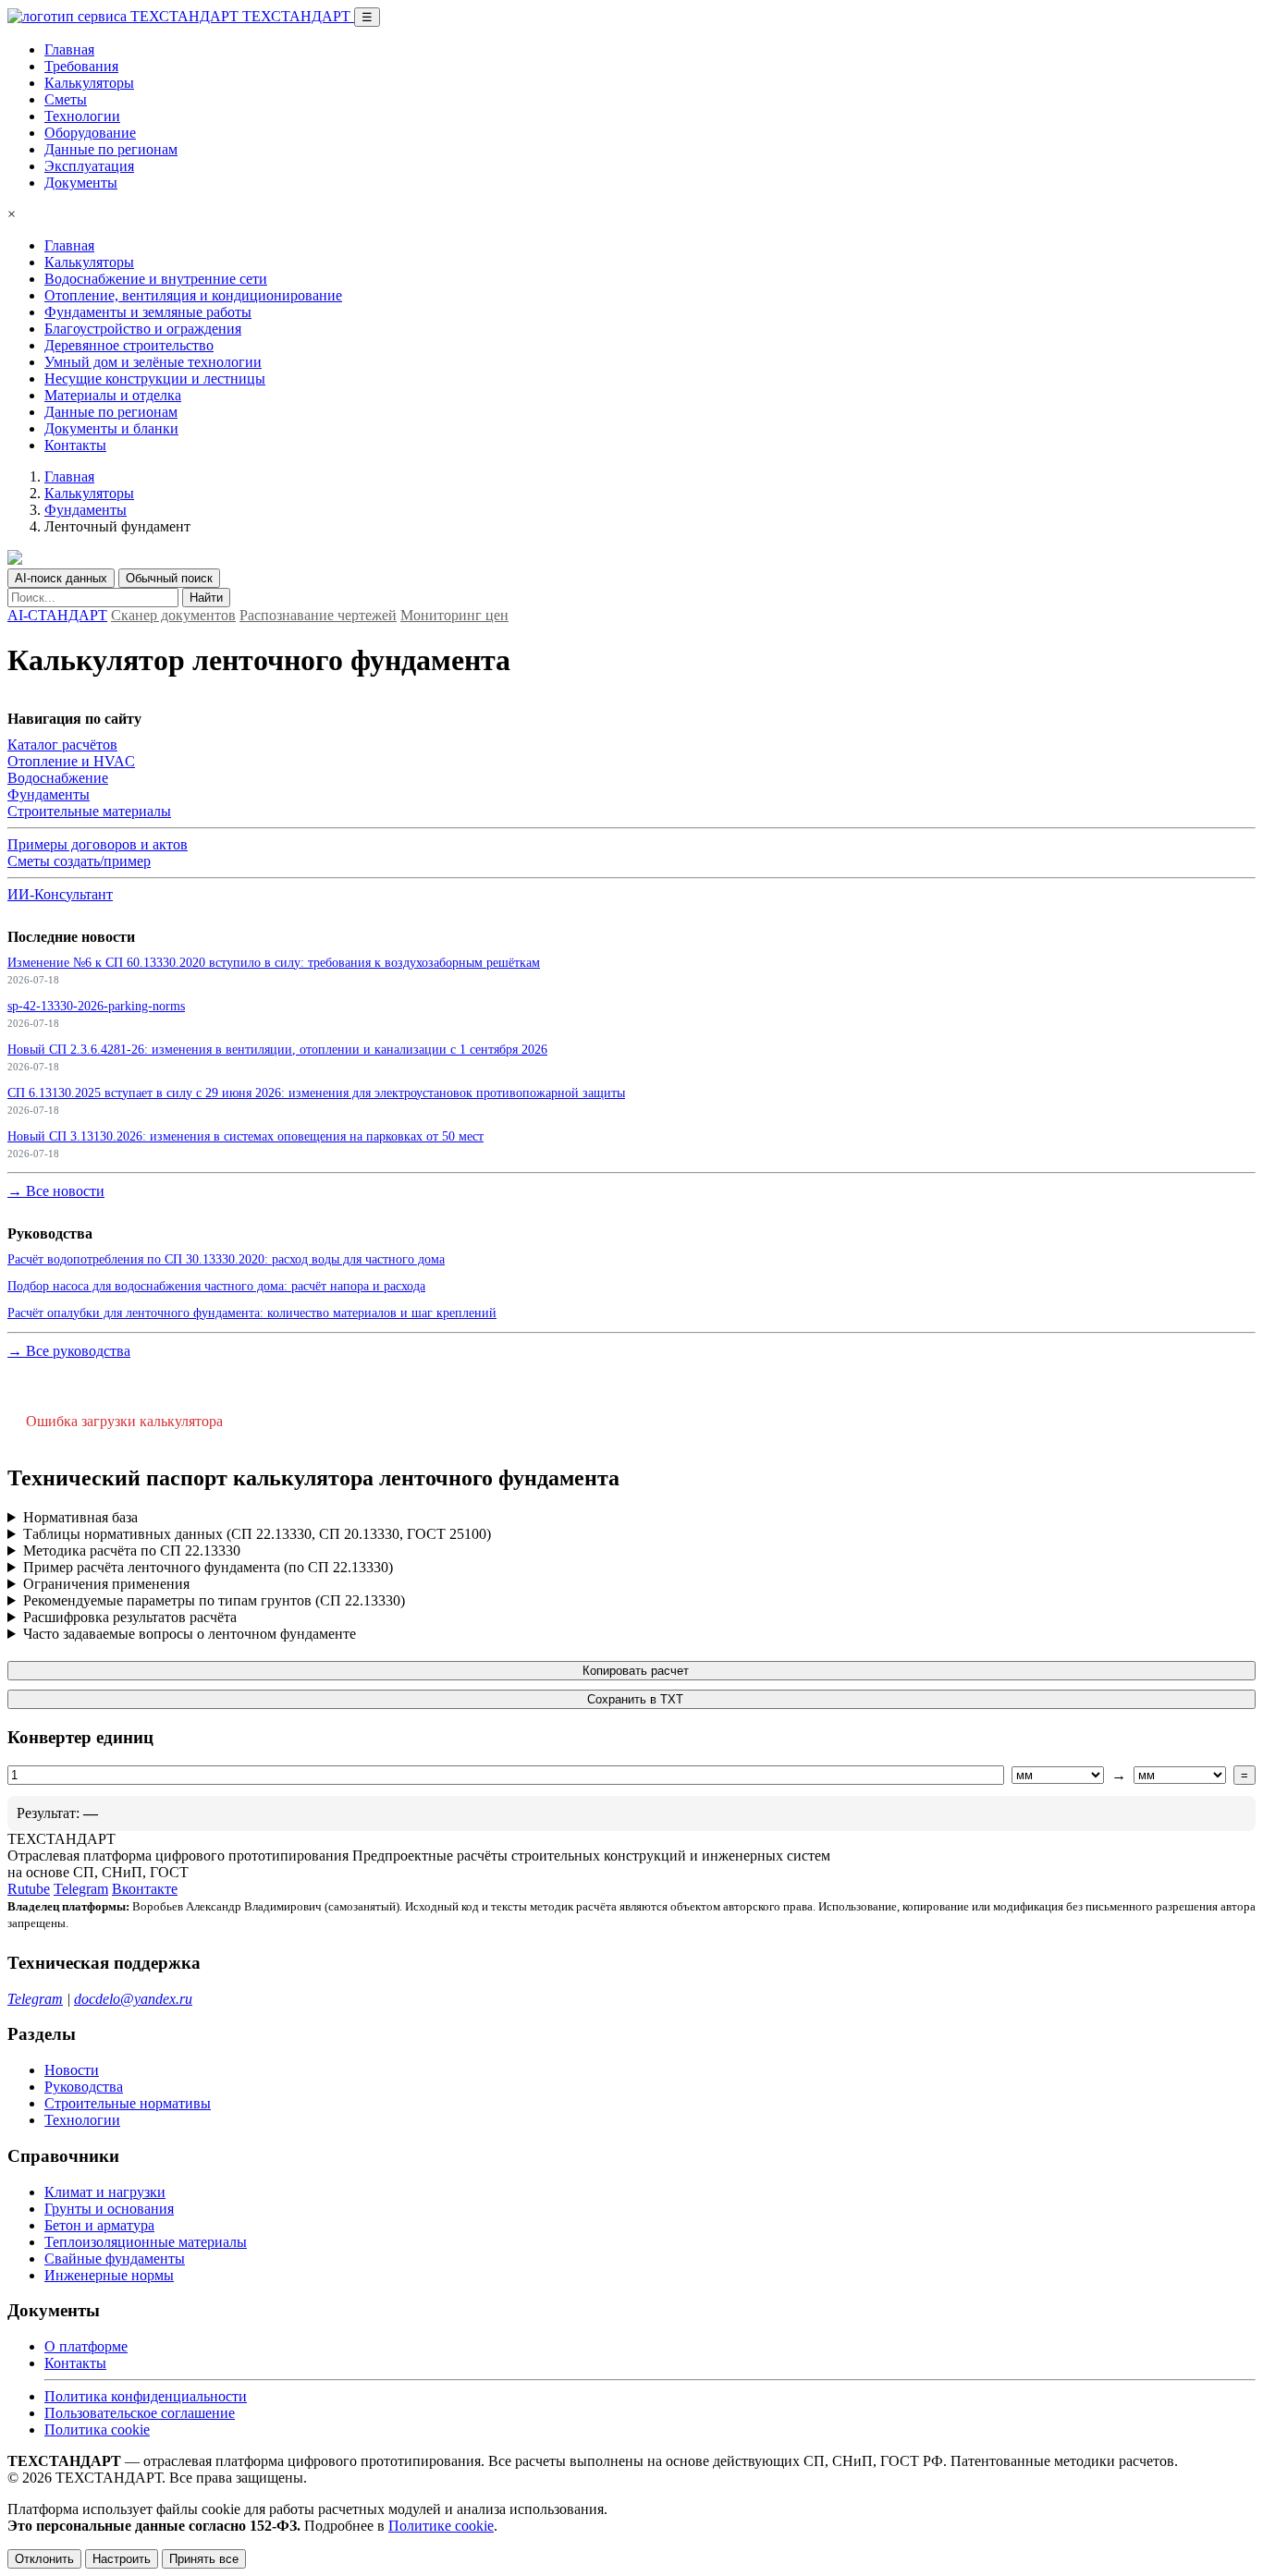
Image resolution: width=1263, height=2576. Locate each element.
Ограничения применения (106, 1584)
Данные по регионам (111, 149)
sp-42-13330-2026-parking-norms (96, 1006)
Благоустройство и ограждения (143, 329)
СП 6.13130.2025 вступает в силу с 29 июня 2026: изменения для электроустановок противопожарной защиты (316, 1093)
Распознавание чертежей (318, 615)
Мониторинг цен (454, 615)
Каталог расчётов (62, 745)
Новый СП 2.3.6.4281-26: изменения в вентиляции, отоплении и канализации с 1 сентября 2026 (277, 1049)
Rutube (29, 1889)
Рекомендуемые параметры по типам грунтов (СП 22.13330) (214, 1600)
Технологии (82, 116)
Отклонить (44, 2559)
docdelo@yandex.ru (133, 1999)
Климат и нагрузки (105, 2192)
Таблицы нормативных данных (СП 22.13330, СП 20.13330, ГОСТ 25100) (257, 1534)
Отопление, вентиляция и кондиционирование (193, 295)
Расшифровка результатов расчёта (130, 1617)
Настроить (122, 2559)
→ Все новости (56, 1191)
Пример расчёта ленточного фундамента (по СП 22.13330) (208, 1567)
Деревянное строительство (129, 345)
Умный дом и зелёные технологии (153, 362)
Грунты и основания (109, 2209)
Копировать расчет (636, 1671)
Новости (72, 2070)
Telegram (81, 1889)
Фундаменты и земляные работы (148, 312)
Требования (81, 66)
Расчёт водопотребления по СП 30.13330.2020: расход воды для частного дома (226, 1259)
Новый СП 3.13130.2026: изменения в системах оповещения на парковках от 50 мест (245, 1136)
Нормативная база (80, 1517)
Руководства (84, 2087)
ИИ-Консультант (60, 894)
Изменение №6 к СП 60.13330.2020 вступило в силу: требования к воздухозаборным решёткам (274, 962)
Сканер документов (173, 615)
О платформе (86, 2346)
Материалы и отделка (113, 395)
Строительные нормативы (128, 2103)
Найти (206, 598)
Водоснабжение (58, 778)
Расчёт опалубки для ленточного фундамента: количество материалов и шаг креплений (252, 1312)
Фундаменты (86, 510)
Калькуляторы (89, 83)
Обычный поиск (169, 578)
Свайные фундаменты (115, 2259)
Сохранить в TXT (635, 1699)
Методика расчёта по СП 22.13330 (132, 1550)
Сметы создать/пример (79, 861)
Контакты (75, 445)
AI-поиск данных (61, 578)
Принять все (204, 2559)
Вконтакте (145, 1889)
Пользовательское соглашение (140, 2413)
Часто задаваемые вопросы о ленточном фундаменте (190, 1634)
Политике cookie (441, 2526)
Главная (69, 49)
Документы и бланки (111, 428)
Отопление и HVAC (71, 761)
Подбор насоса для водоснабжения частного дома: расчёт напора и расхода (216, 1286)
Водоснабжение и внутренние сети (156, 279)
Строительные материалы (89, 811)
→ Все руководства (69, 1351)
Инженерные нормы (109, 2275)
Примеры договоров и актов (98, 844)
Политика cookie (97, 2429)
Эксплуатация (89, 166)
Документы (81, 183)
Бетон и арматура (99, 2225)
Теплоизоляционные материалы (146, 2242)
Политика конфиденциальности (146, 2396)
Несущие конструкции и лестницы (155, 378)
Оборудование (90, 133)
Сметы (66, 99)
